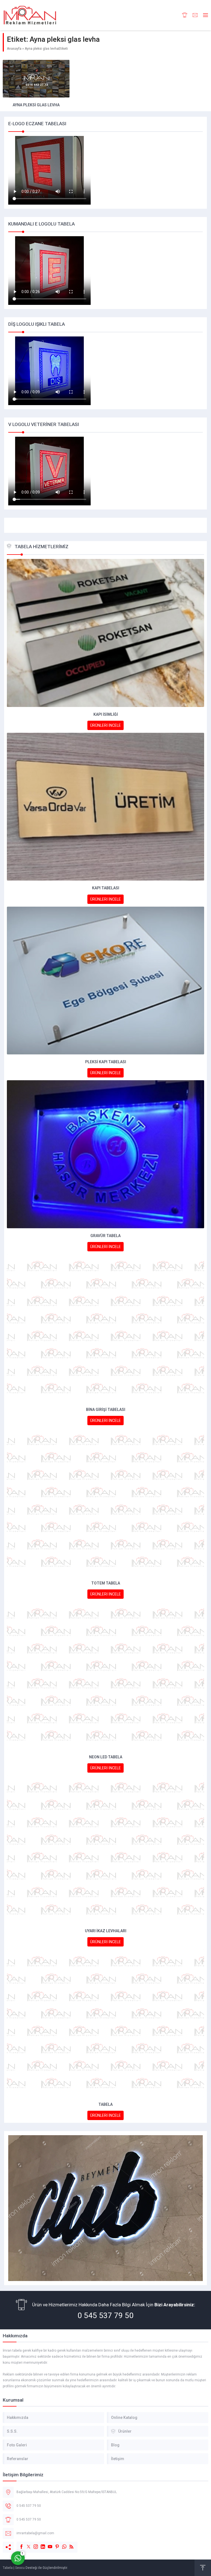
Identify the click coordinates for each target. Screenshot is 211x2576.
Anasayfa (14, 49)
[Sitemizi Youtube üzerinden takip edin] (47, 2544)
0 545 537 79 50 (105, 2315)
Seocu (20, 2568)
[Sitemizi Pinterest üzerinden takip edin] (54, 2544)
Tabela (8, 2568)
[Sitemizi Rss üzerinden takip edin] (69, 2544)
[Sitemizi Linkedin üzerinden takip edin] (40, 2544)
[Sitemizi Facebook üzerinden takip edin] (19, 2544)
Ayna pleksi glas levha (36, 105)
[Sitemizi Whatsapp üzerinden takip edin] (62, 2544)
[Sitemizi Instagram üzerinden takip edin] (33, 2544)
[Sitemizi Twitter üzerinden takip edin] (26, 2544)
